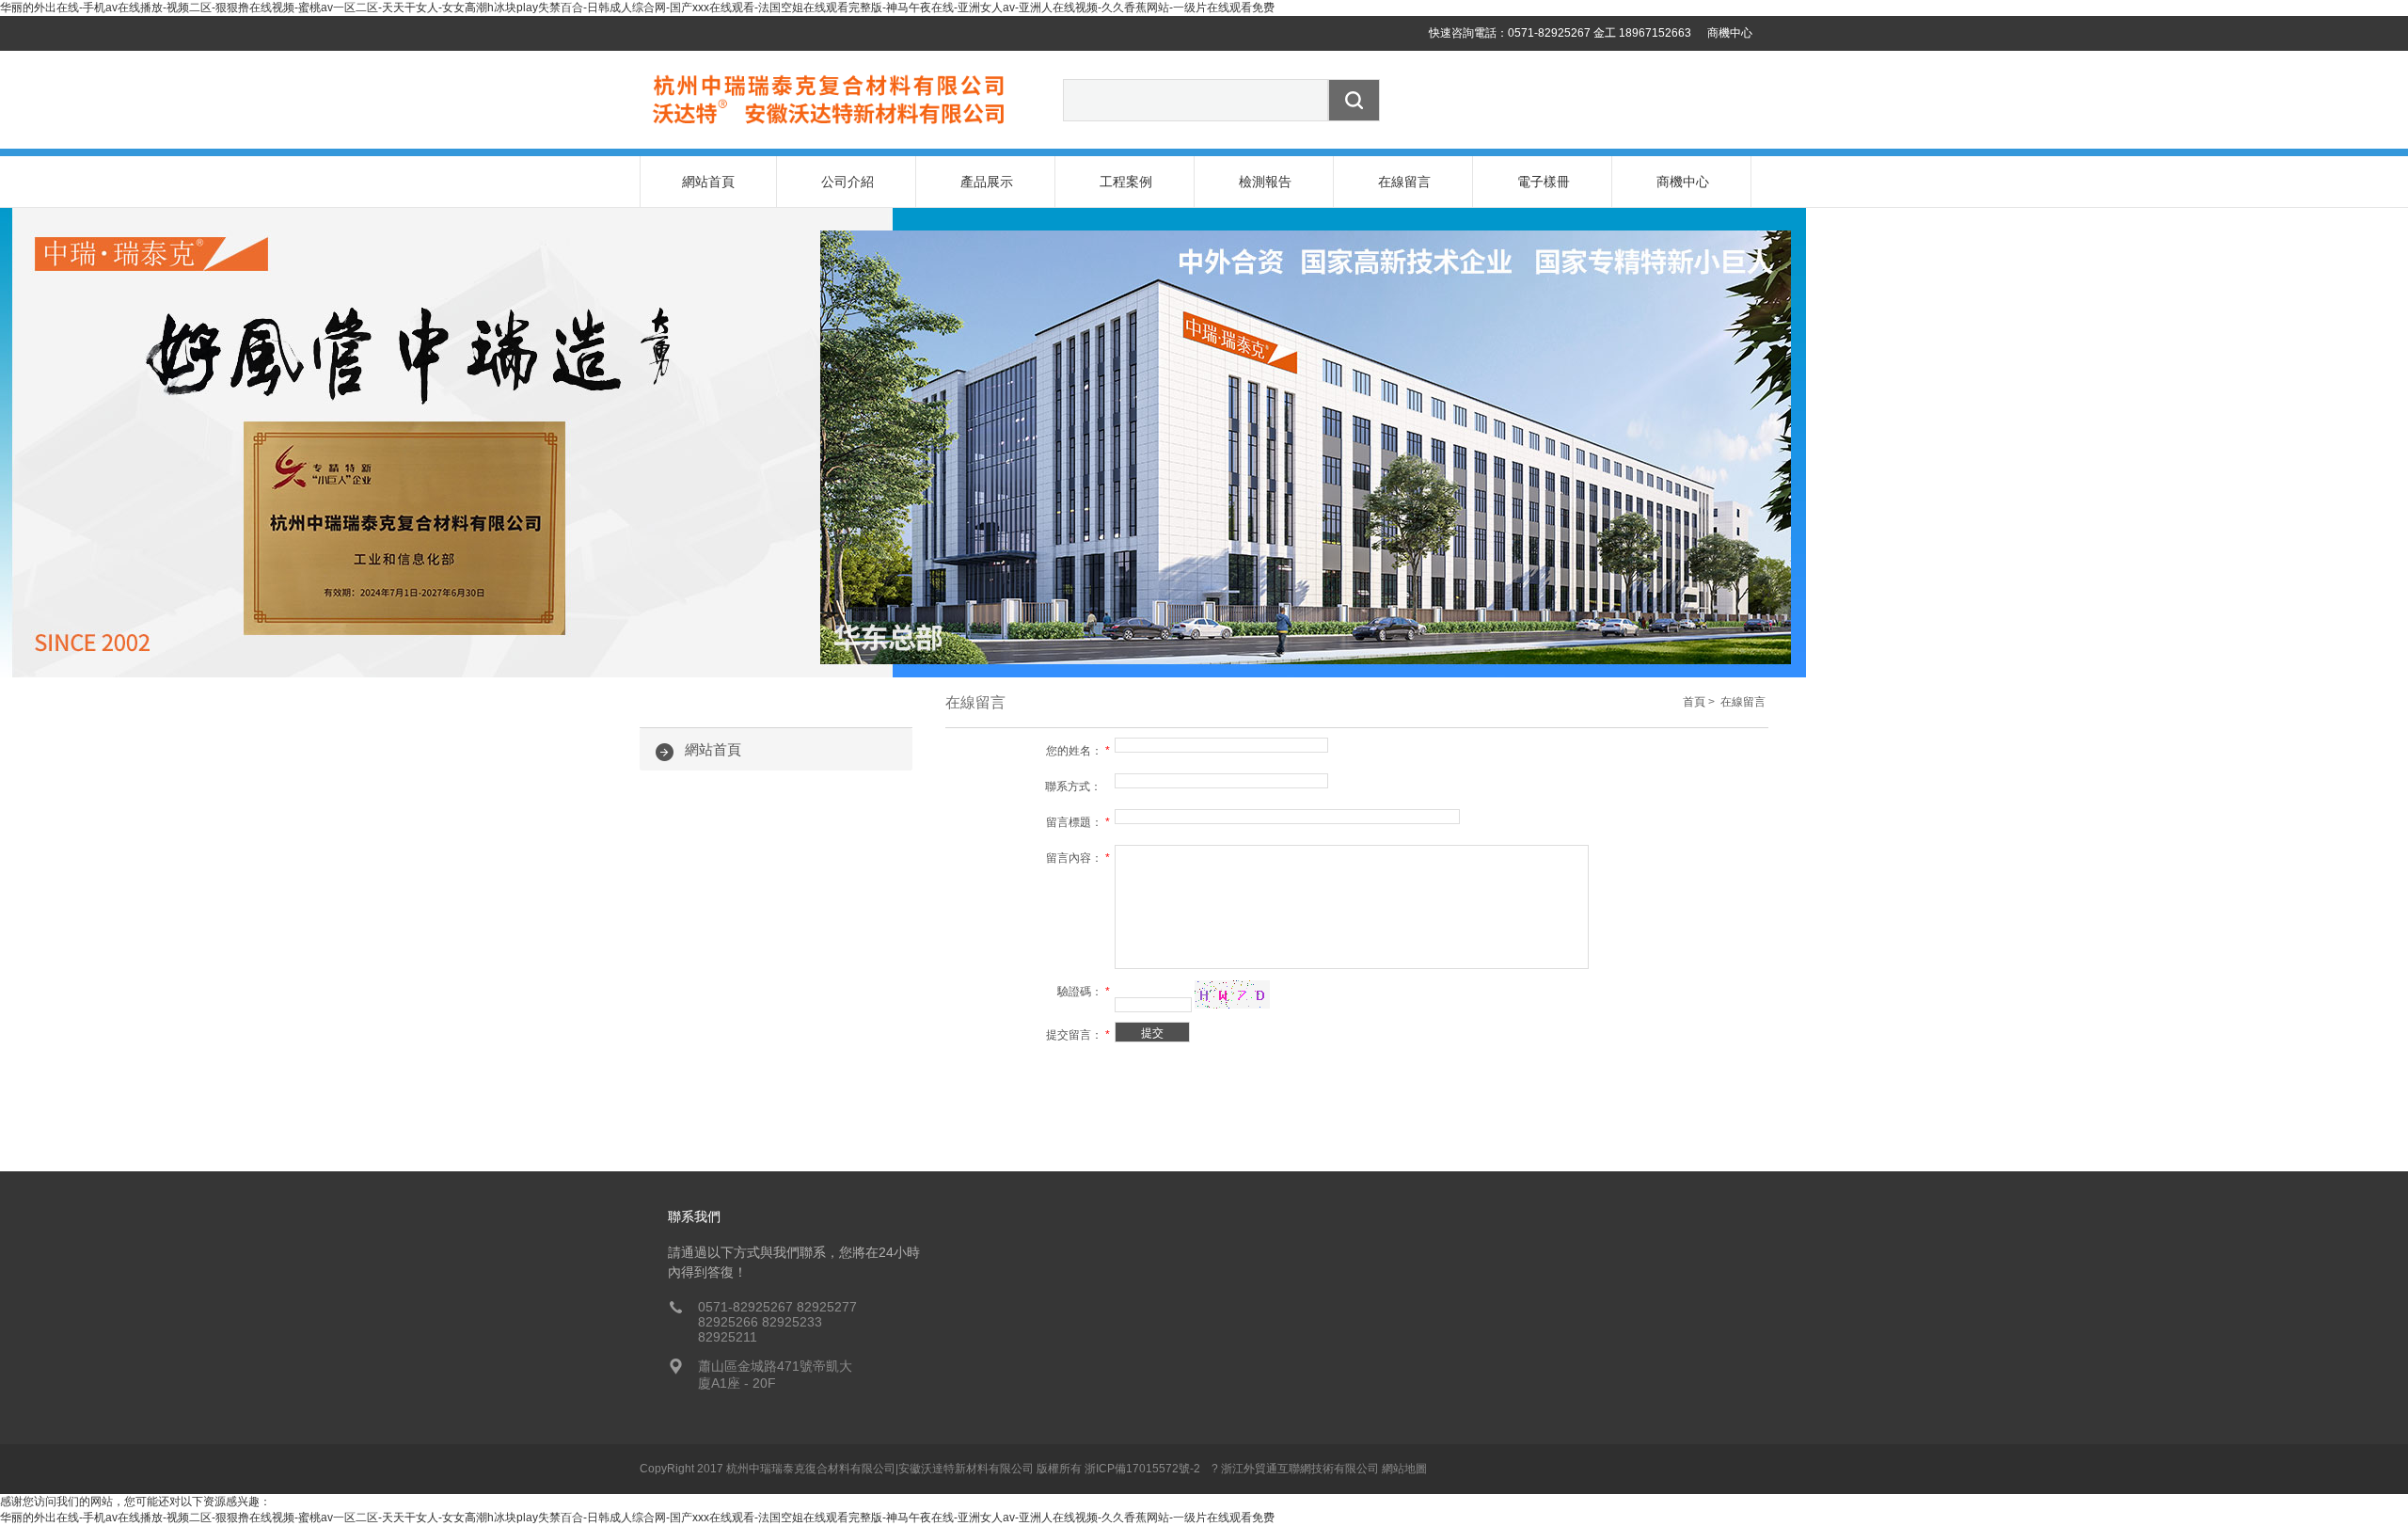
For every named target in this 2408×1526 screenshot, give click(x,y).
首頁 (1694, 702)
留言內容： (1078, 858)
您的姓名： (1078, 751)
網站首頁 (708, 182)
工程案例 (1126, 182)
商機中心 (1730, 33)
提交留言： (1078, 1035)
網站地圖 (1404, 1469)
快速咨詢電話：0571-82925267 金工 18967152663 (1560, 33)
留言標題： (1078, 822)
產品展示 (987, 182)
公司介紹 (848, 182)
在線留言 (1404, 182)
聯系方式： (1077, 787)
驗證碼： (1084, 992)
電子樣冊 (1544, 182)
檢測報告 (1265, 182)
